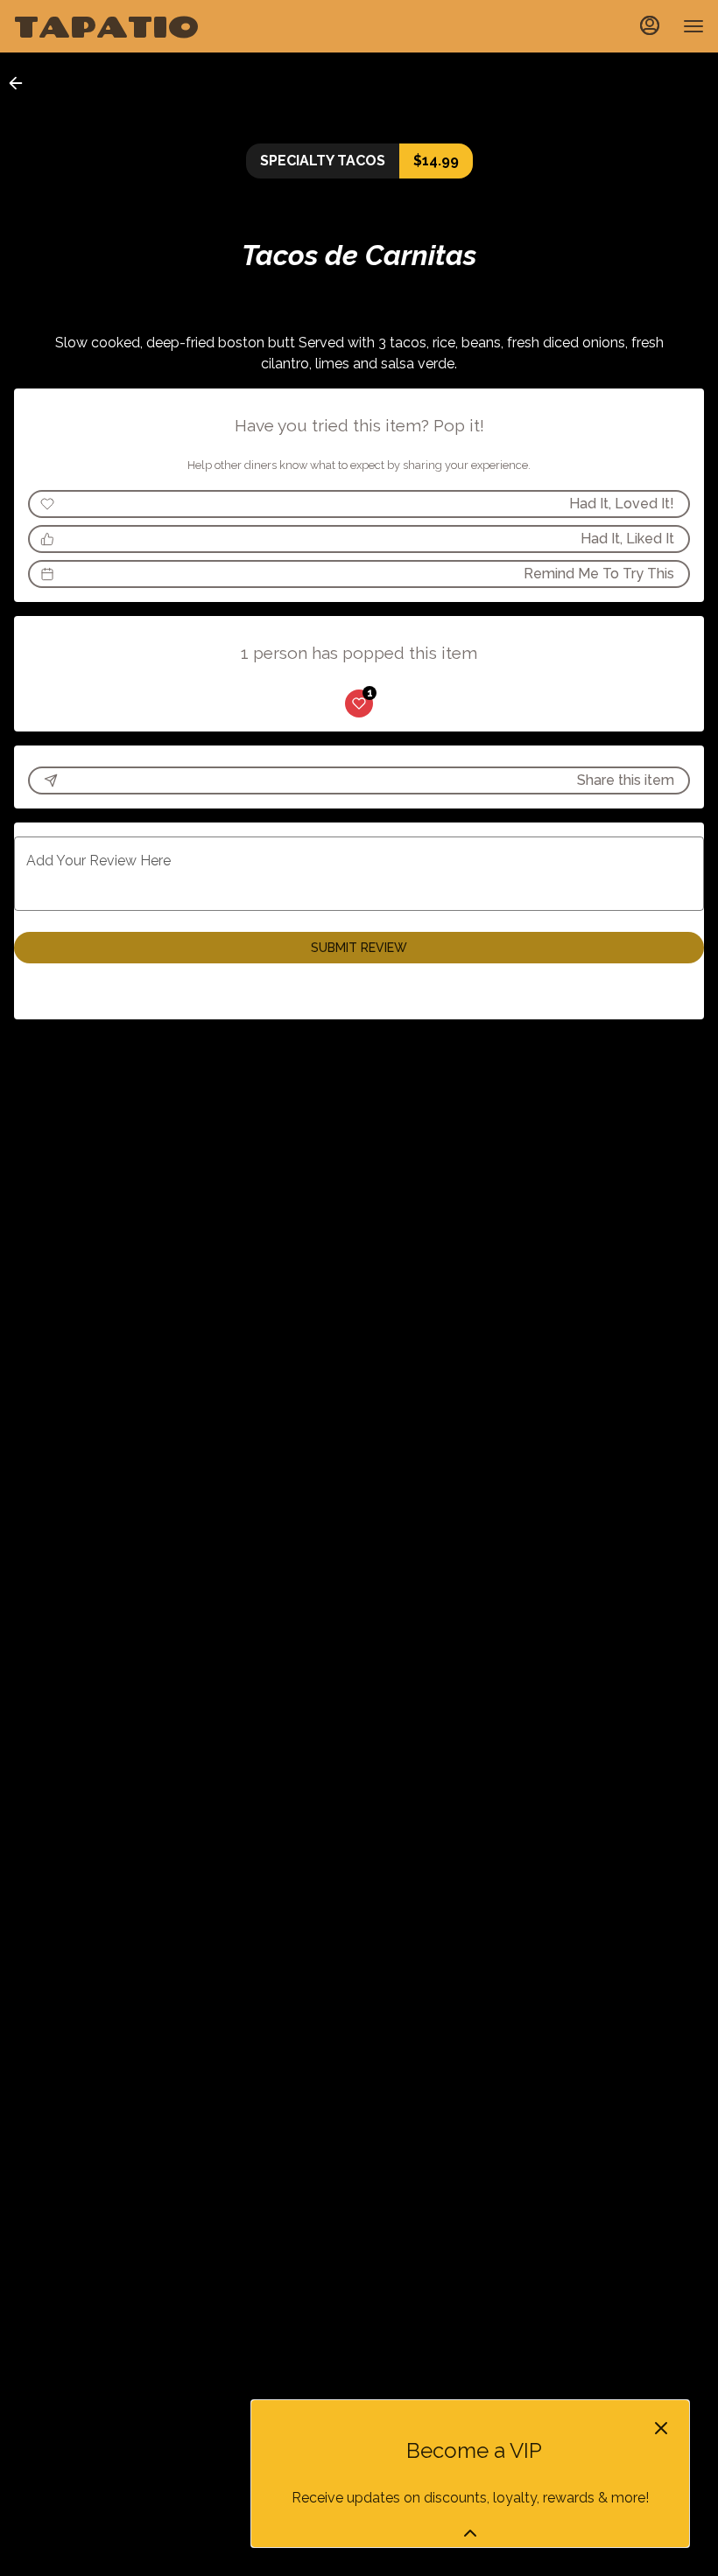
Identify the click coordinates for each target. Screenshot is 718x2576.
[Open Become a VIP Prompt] (470, 2533)
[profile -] (650, 25)
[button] (21, 83)
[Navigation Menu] (693, 26)
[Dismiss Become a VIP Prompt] (661, 2428)
